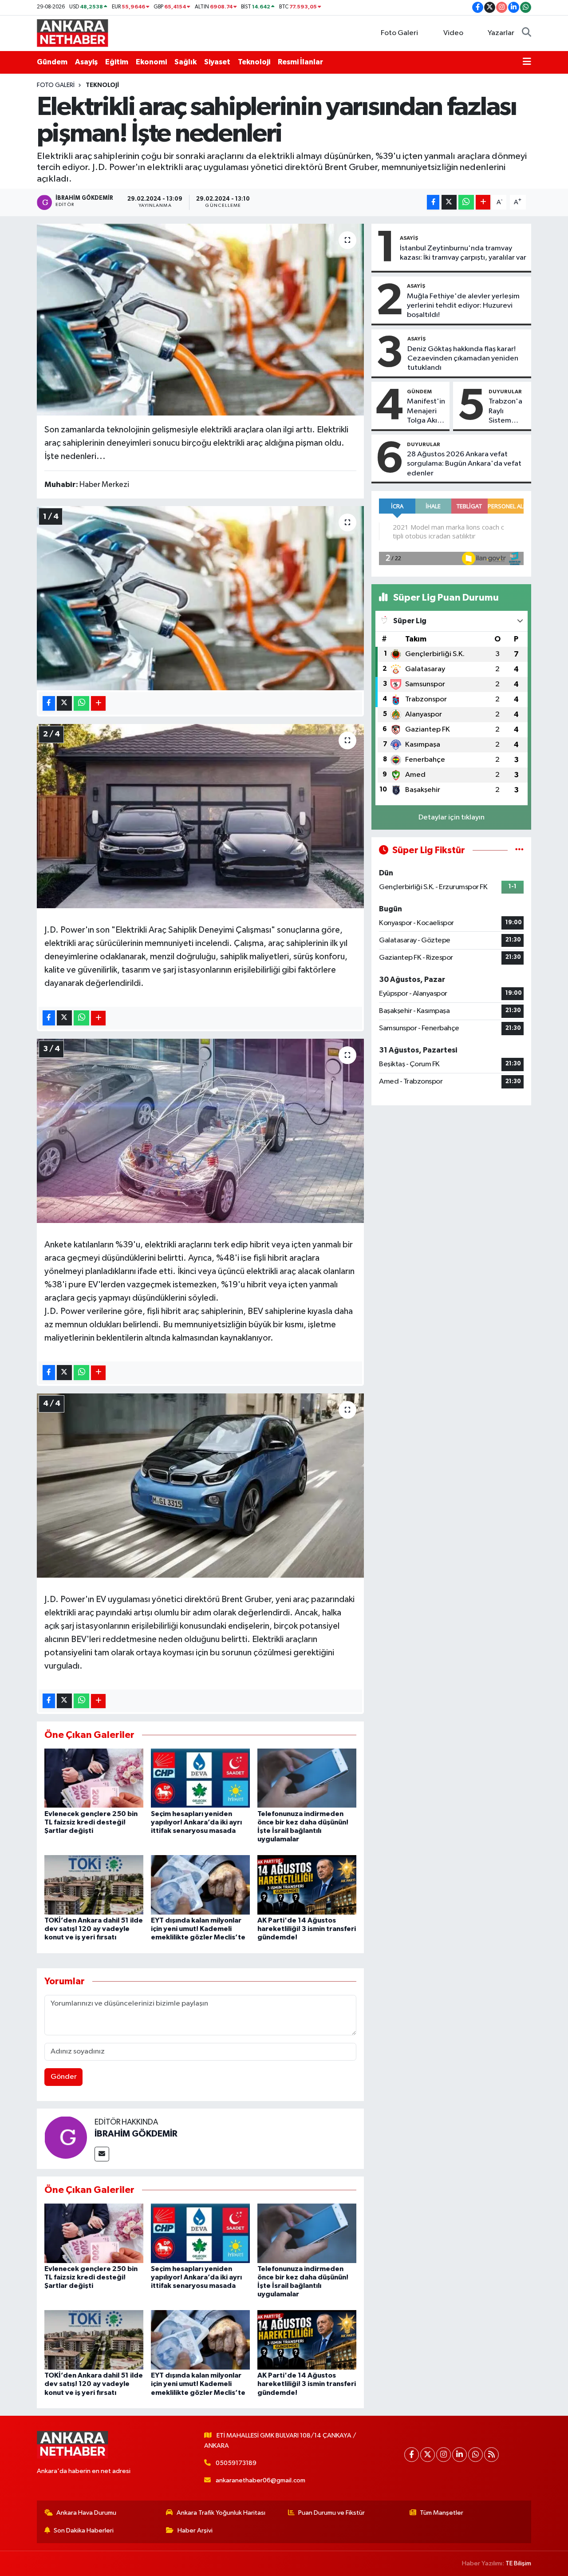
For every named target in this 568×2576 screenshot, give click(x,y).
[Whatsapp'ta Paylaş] (466, 202)
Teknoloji (254, 62)
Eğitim (117, 62)
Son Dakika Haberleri (84, 2530)
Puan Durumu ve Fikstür (331, 2513)
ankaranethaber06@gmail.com (260, 2480)
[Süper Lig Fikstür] (519, 850)
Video (453, 33)
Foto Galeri (399, 33)
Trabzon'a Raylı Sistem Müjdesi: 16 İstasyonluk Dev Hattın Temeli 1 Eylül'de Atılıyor (507, 412)
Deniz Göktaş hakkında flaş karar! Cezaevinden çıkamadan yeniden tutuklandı (463, 359)
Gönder (64, 2077)
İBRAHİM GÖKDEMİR (136, 2134)
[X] (428, 2455)
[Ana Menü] (527, 62)
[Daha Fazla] (483, 202)
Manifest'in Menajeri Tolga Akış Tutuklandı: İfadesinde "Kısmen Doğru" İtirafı (426, 412)
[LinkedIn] (460, 2455)
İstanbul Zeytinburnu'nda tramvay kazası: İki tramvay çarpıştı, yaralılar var (463, 253)
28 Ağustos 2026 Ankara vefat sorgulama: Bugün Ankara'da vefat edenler (464, 464)
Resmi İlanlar (300, 62)
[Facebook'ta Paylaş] (433, 202)
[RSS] (491, 2455)
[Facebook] (412, 2455)
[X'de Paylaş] (449, 202)
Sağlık (185, 62)
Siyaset (217, 62)
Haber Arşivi (195, 2530)
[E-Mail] (102, 2154)
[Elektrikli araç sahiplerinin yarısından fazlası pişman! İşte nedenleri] (200, 320)
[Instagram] (444, 2455)
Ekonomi (151, 62)
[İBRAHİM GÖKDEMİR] (66, 2137)
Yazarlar (501, 33)
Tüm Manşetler (442, 2513)
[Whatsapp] (475, 2455)
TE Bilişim (518, 2563)
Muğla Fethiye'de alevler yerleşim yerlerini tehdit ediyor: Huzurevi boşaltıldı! (463, 306)
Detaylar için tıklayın (452, 817)
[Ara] (527, 33)
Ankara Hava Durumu (86, 2513)
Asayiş (86, 62)
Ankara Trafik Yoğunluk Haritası (221, 2513)
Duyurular (505, 392)
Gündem (52, 62)
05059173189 (236, 2463)
